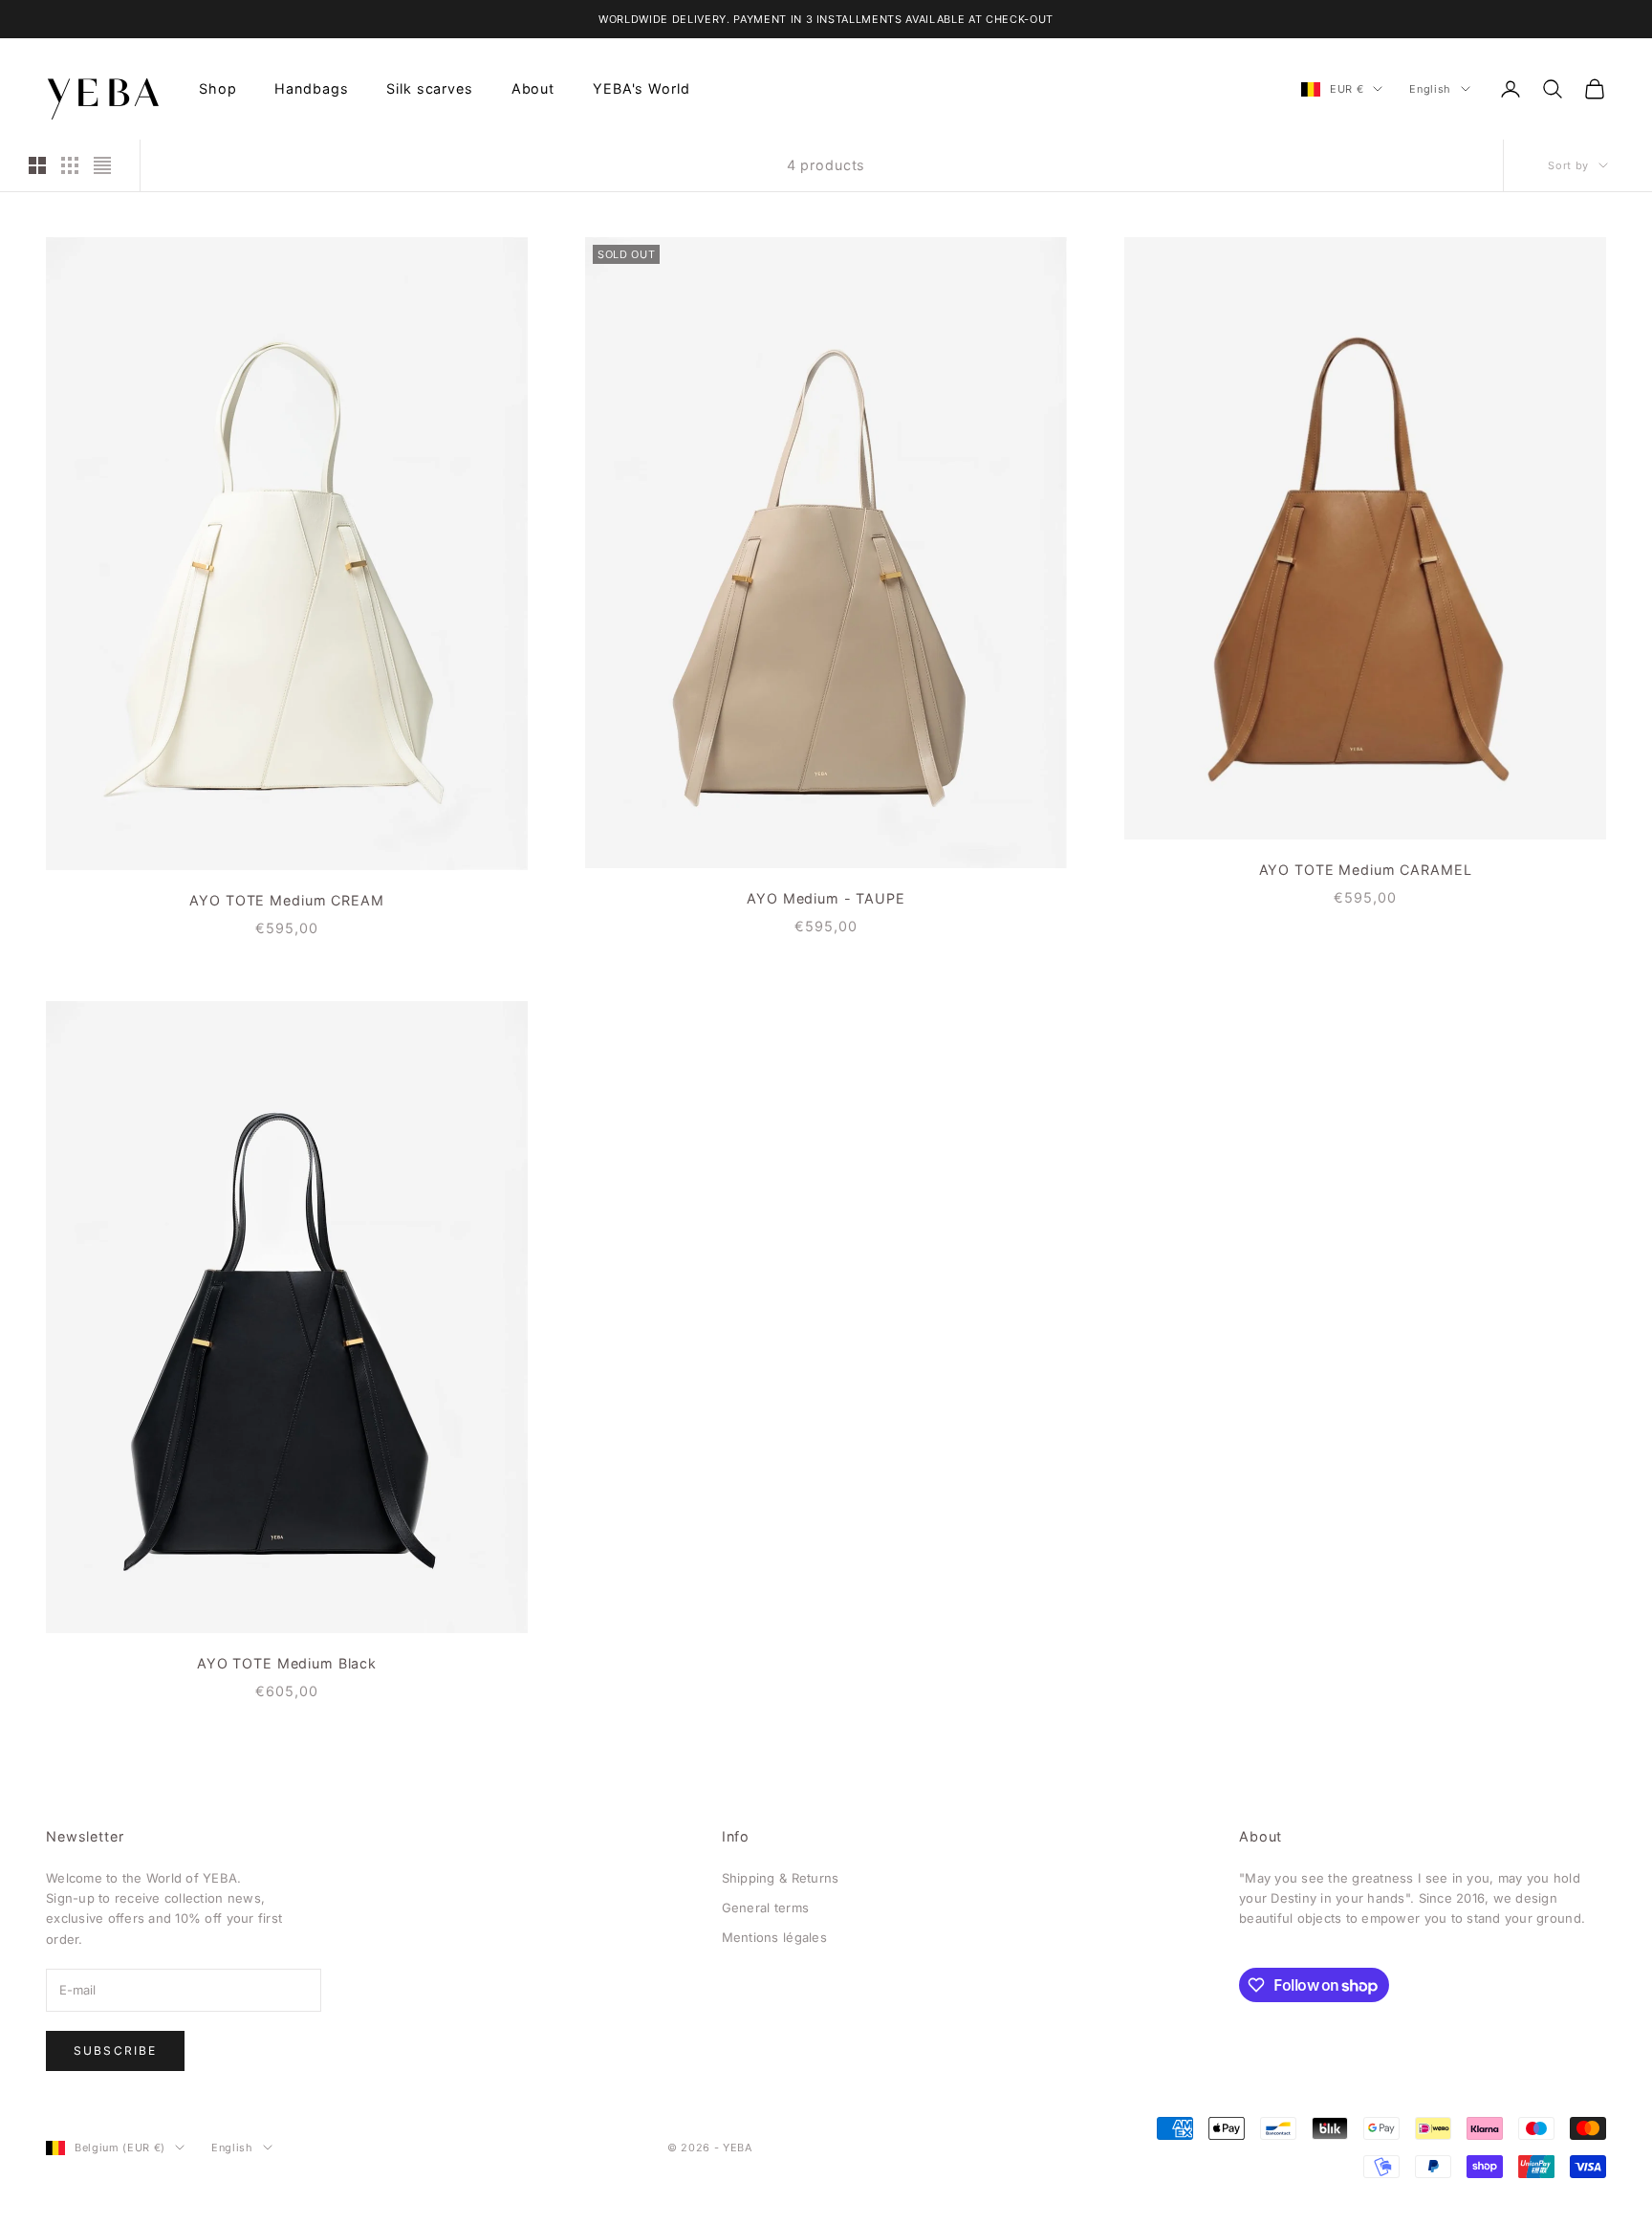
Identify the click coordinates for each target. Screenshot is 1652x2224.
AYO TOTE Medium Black (287, 1663)
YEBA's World (641, 88)
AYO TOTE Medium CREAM (286, 900)
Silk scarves (429, 88)
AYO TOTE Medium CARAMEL (1366, 870)
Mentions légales (774, 1937)
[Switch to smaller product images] (70, 165)
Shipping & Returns (781, 1878)
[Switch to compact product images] (102, 165)
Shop (217, 88)
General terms (765, 1908)
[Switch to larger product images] (37, 165)
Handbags (311, 88)
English (1430, 89)
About (533, 88)
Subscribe (115, 2050)
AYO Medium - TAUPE (826, 898)
